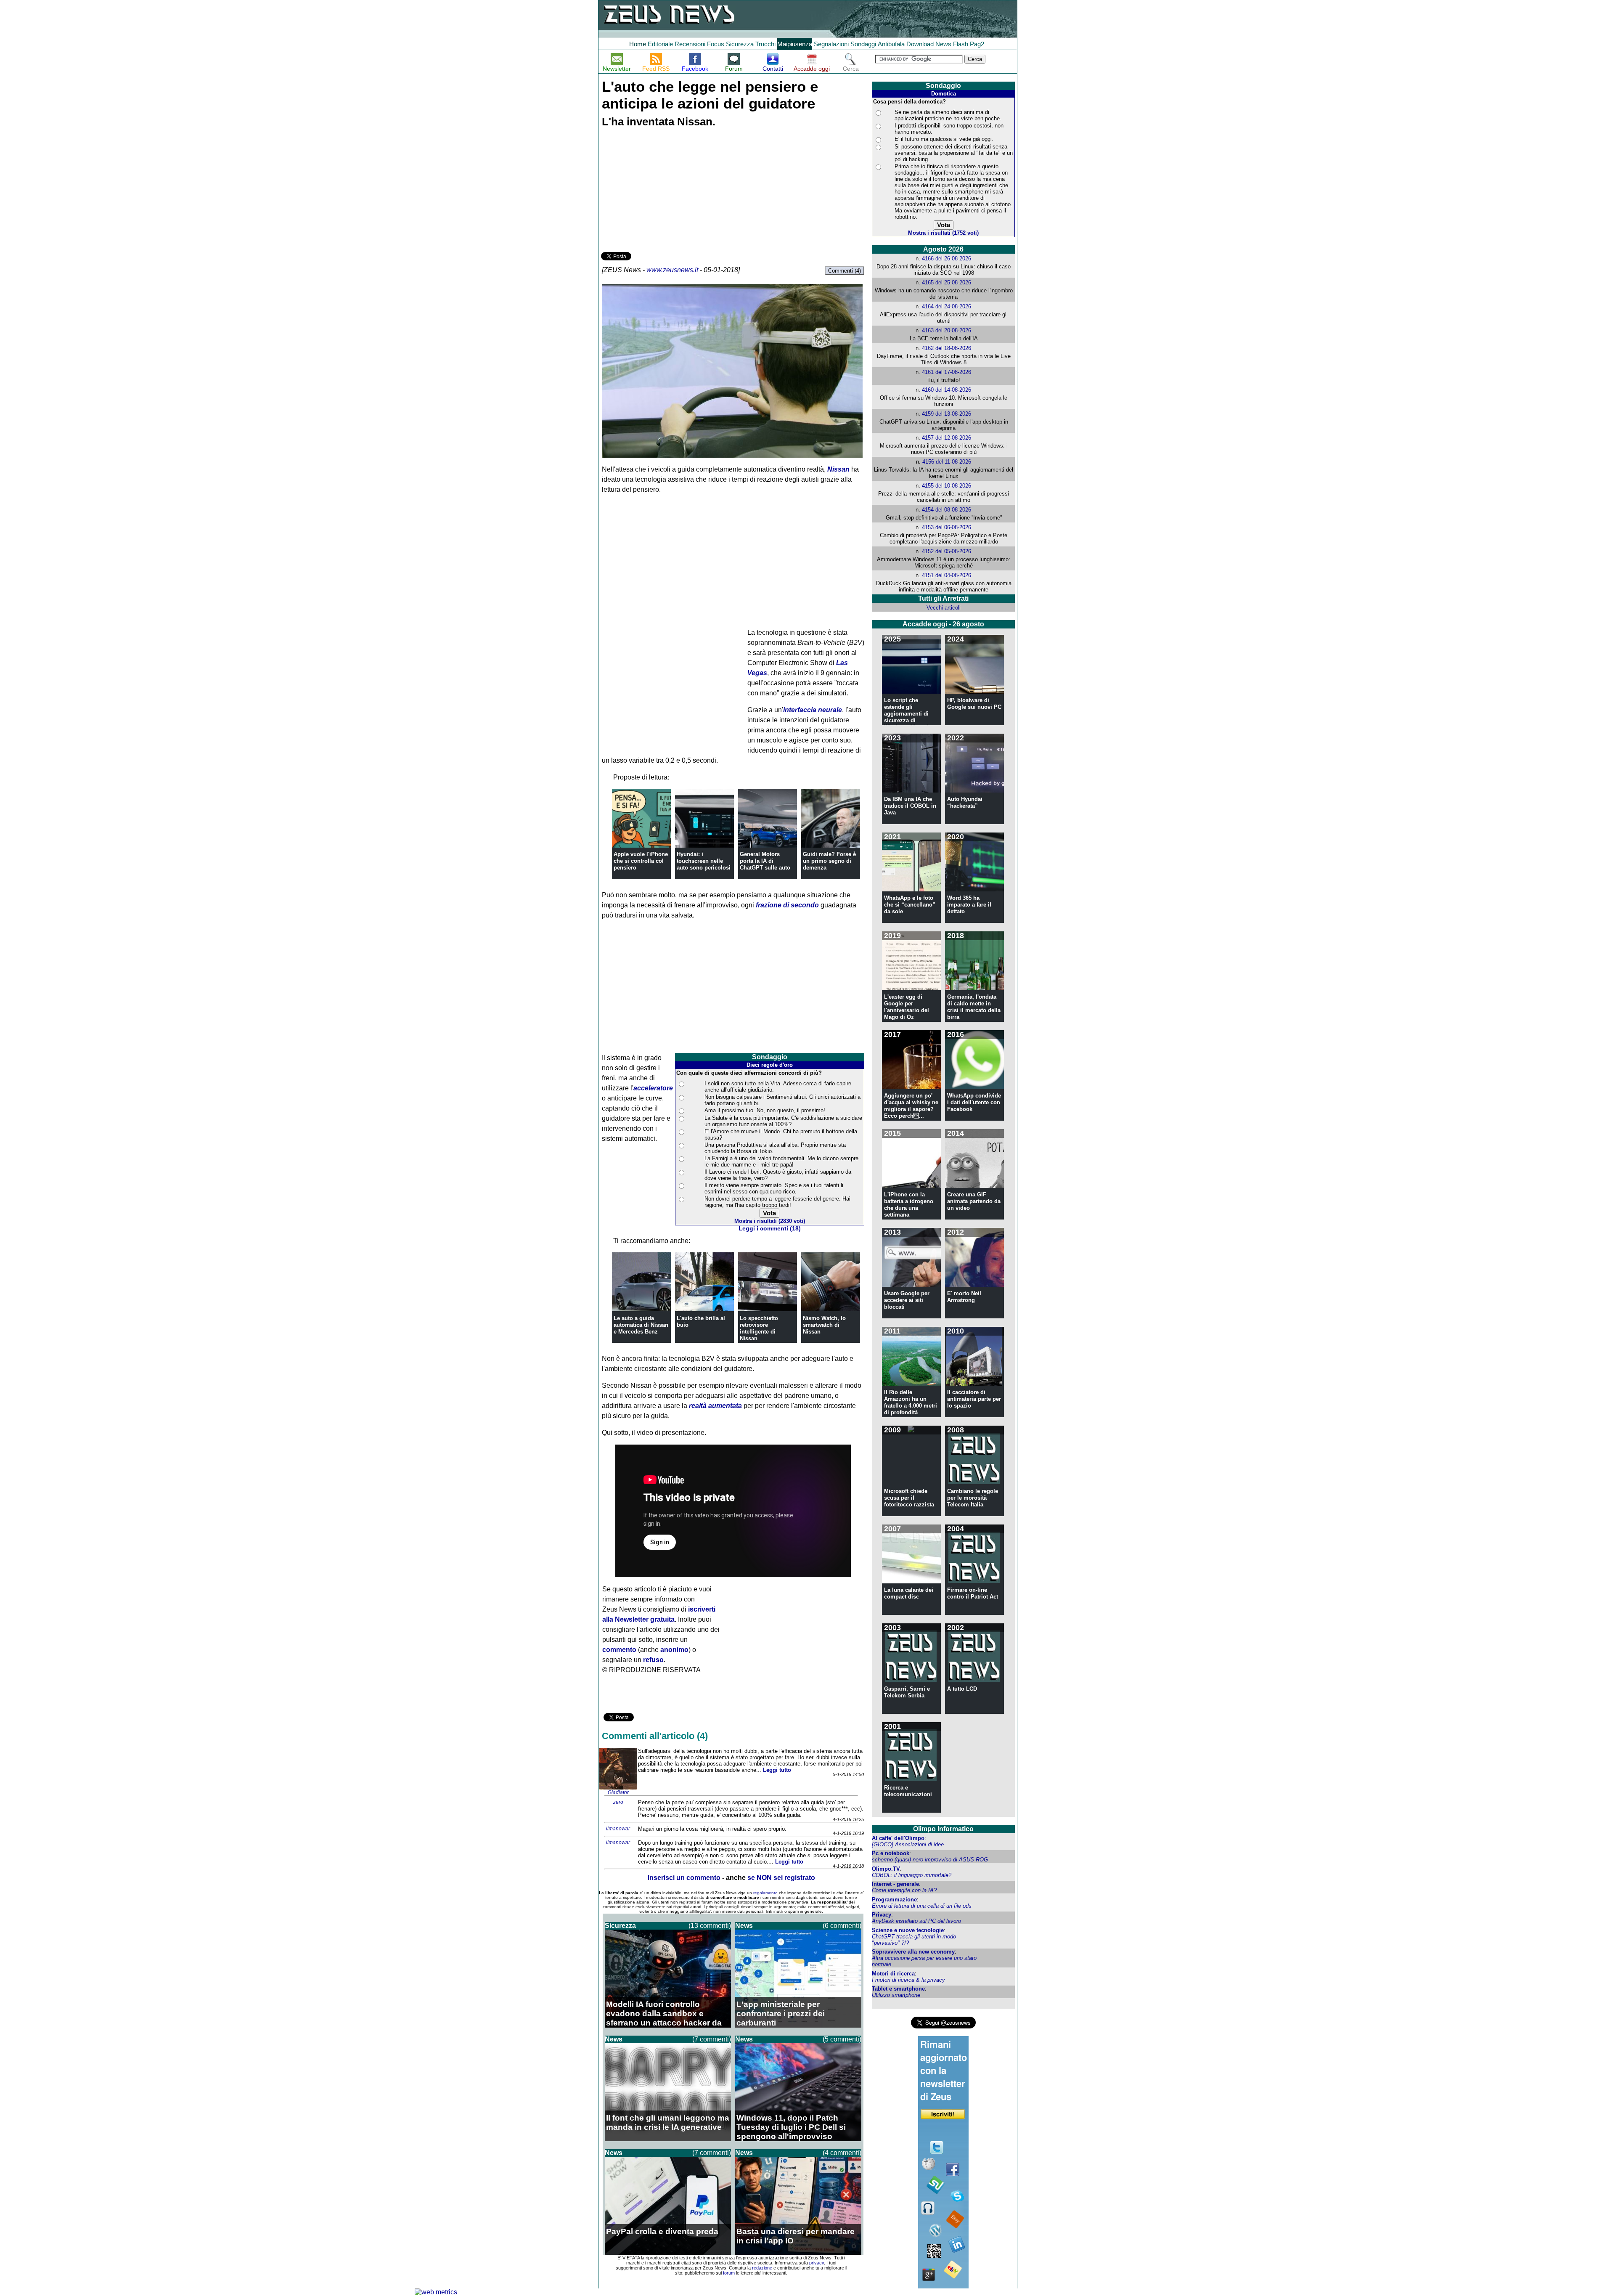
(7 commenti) (712, 2039)
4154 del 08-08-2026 (946, 510)
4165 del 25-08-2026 (946, 282)
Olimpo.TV (886, 1869)
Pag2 (977, 44)
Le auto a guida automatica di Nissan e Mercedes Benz (641, 1325)
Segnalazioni (831, 44)
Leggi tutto (777, 1770)
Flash (961, 44)
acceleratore (653, 1088)
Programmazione (894, 1900)
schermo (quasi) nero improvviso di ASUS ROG (930, 1860)
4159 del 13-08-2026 (946, 414)
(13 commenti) (710, 1926)
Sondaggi (863, 44)
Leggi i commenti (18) (770, 1229)
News (943, 44)
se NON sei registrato (781, 1878)
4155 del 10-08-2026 (946, 486)
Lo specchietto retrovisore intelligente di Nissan (759, 1328)
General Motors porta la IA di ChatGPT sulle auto (765, 861)
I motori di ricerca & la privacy (908, 1980)
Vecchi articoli (944, 608)
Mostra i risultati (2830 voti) (770, 1221)
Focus (716, 44)
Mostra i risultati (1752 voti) (943, 233)
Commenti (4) (845, 271)
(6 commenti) (842, 1926)
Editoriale (660, 44)
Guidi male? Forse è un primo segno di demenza (829, 861)
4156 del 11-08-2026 (947, 462)
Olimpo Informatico (943, 1829)
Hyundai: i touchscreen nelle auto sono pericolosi (704, 861)
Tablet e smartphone (898, 1989)
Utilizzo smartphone (896, 1995)
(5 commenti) (842, 2039)
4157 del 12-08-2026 (946, 438)
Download (920, 44)
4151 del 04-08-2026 (946, 575)
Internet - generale (895, 1884)
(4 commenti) (842, 2153)
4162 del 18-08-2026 (946, 348)
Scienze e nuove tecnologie (908, 1930)
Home (638, 44)
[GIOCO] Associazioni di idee (908, 1844)
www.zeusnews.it (672, 270)
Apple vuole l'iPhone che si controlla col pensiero (641, 861)
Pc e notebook (891, 1853)
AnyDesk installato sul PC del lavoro (916, 1921)
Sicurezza (740, 44)
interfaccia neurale (813, 710)
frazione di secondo (787, 905)
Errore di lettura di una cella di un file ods (922, 1906)
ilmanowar (618, 1829)
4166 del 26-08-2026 (946, 258)
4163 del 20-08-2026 (946, 330)
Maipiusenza (795, 44)
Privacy (882, 1915)
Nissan (838, 469)
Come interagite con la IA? (904, 1890)
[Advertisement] (664, 191)
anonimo (674, 1650)
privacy (817, 2263)
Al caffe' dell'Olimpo (898, 1838)
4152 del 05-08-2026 (946, 551)
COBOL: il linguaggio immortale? (912, 1875)
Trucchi (765, 44)
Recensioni (690, 44)
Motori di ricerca (893, 1974)
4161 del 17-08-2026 (946, 372)
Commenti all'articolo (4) (655, 1736)
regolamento (765, 1893)
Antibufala (891, 44)
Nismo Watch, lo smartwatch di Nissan (824, 1325)
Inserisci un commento (684, 1878)
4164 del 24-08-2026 (946, 306)
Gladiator (618, 1792)
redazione (762, 2268)
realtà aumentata (715, 1406)
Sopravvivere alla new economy (913, 1952)
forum (729, 2273)
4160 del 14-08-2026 (946, 390)
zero (618, 1802)
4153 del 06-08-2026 (946, 527)
